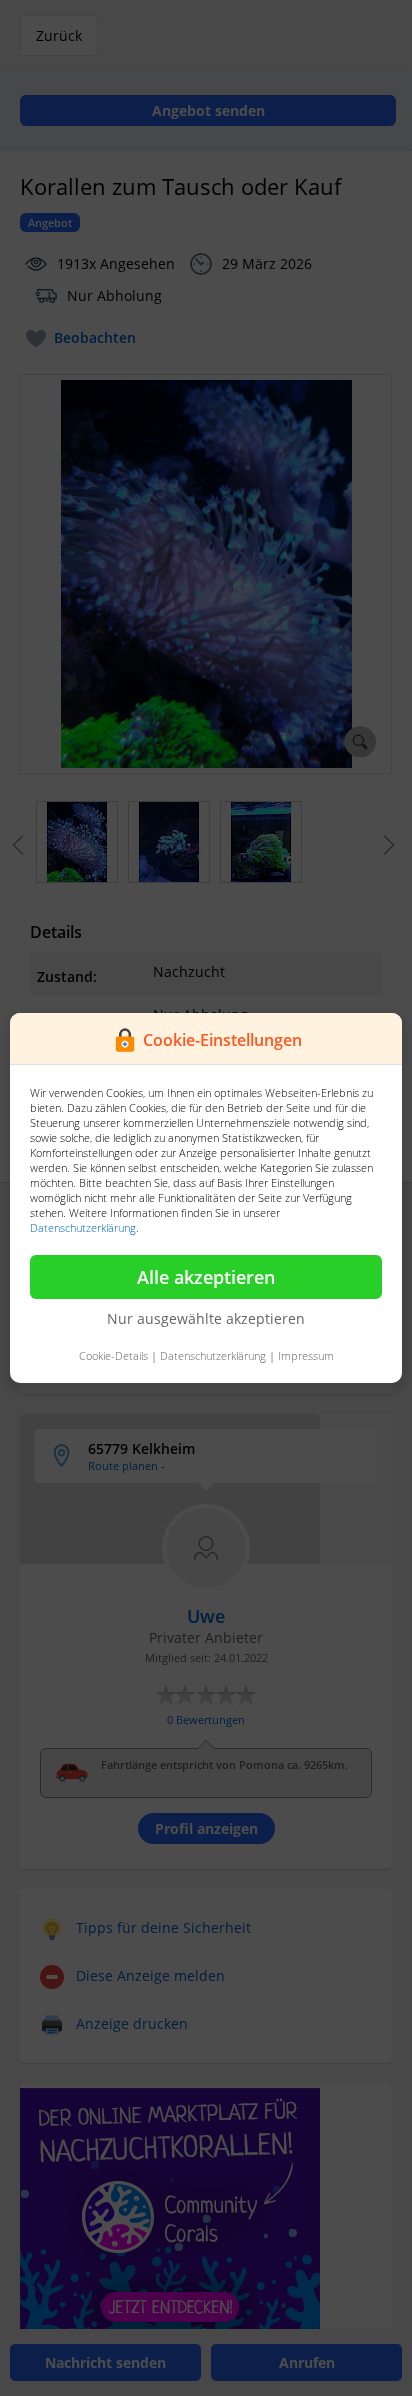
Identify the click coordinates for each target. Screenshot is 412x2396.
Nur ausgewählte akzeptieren (206, 1318)
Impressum (306, 1355)
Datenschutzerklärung (83, 1227)
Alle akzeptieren (206, 1277)
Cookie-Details (113, 1355)
